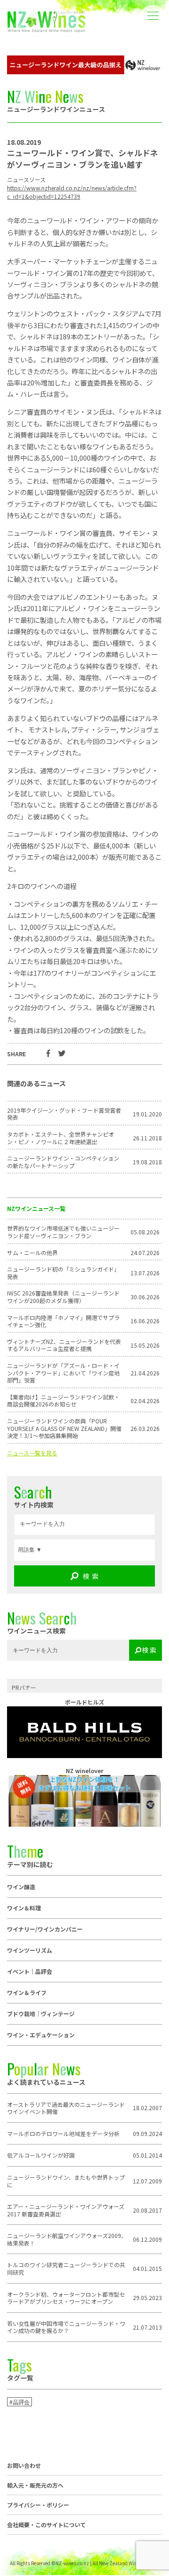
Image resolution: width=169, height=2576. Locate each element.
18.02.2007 (147, 2108)
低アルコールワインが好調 (41, 2155)
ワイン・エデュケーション (41, 2035)
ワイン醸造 (21, 1887)
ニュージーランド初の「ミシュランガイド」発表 (63, 1273)
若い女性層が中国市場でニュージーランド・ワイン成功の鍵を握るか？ (66, 2327)
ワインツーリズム (30, 1950)
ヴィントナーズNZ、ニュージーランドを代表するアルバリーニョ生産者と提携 (64, 1345)
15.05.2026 (145, 1345)
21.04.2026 (145, 1373)
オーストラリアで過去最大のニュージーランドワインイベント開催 (66, 2108)
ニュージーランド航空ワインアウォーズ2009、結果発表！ (67, 2239)
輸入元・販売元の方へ (35, 2485)
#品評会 (19, 2402)
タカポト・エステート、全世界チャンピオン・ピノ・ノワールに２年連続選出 (61, 1138)
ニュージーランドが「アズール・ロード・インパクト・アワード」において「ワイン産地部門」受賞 (63, 1373)
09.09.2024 (147, 2134)
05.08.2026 (145, 1232)
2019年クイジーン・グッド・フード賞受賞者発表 (64, 1114)
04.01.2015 (147, 2269)
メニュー (153, 9)
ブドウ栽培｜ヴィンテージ (41, 2014)
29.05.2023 (147, 2298)
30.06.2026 (145, 1297)
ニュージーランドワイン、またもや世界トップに (66, 2181)
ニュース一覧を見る (32, 1453)
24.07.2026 (145, 1253)
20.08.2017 (147, 2210)
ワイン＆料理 (24, 1908)
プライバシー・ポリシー (38, 2505)
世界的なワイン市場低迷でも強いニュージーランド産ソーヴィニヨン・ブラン (63, 1232)
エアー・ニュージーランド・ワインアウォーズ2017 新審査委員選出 (66, 2210)
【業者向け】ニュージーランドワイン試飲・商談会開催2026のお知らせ (63, 1401)
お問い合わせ (24, 2466)
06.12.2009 (147, 2239)
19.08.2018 (147, 1162)
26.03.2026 (145, 1429)
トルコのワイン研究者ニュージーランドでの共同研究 (66, 2268)
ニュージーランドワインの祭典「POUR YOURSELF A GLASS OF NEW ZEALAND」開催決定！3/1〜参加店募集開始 (64, 1428)
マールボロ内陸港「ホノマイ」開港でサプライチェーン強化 (63, 1321)
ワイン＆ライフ (27, 1992)
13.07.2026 (145, 1273)
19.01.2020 (147, 1114)
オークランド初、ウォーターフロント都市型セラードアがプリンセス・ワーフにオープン (66, 2298)
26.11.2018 (147, 1138)
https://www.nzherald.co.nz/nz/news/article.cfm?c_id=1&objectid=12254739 (72, 192)
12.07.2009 (147, 2181)
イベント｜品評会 (30, 1971)
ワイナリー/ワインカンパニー (45, 1929)
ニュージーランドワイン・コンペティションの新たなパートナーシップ (63, 1162)
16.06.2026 (145, 1321)
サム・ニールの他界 (32, 1253)
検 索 (91, 1576)
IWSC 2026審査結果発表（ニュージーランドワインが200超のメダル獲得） (63, 1297)
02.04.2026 (145, 1401)
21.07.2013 (147, 2327)
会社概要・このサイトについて (46, 2525)
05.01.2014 (147, 2155)
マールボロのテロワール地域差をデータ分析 (63, 2134)
